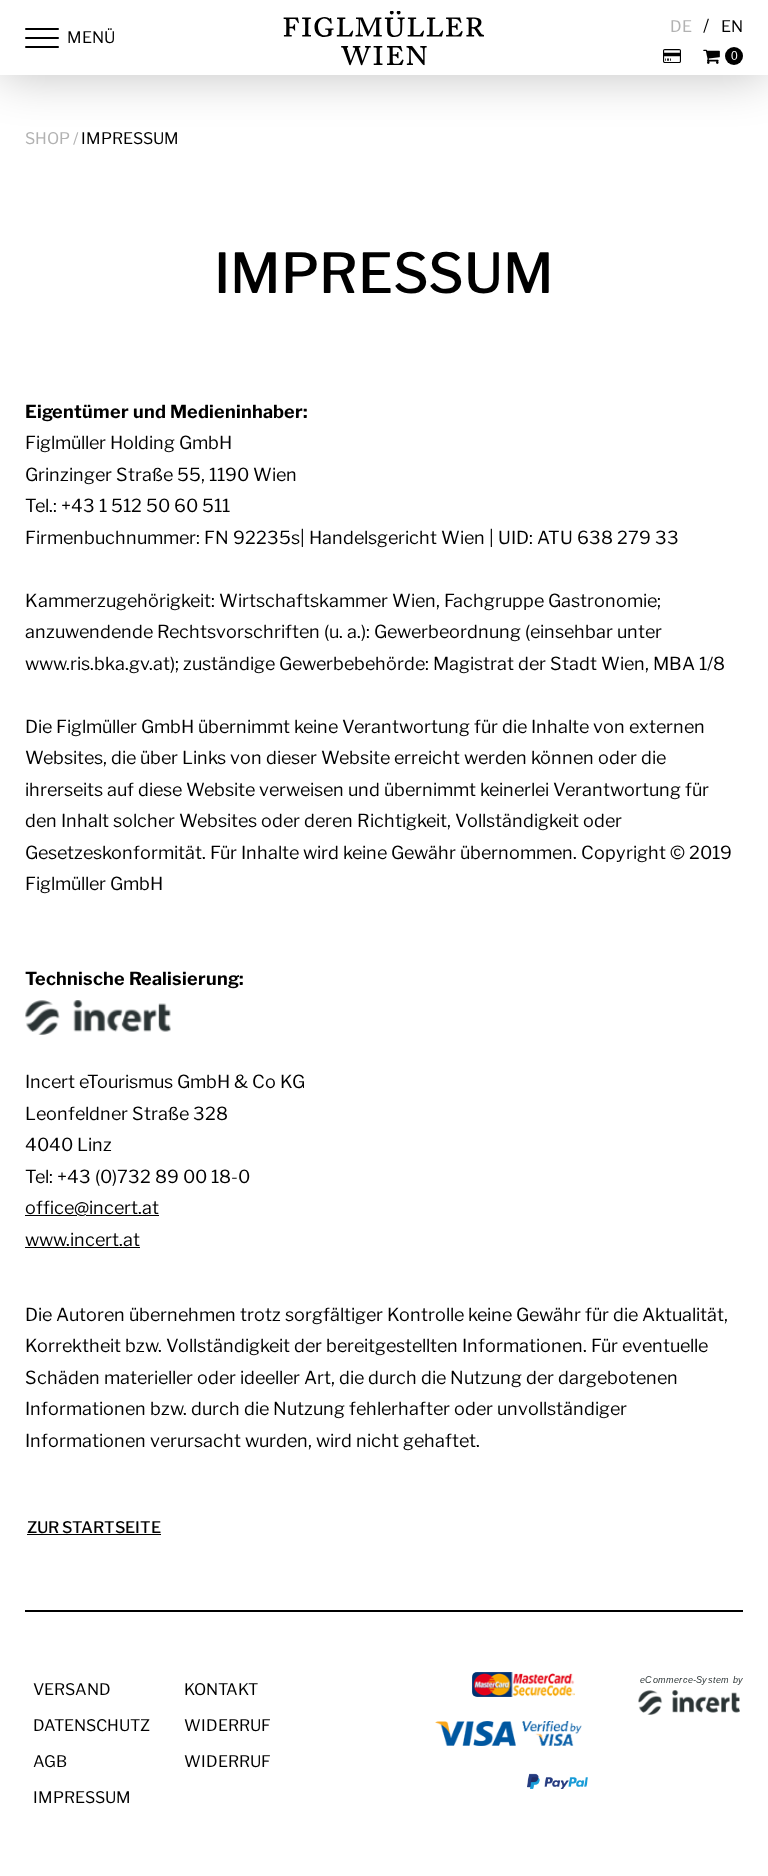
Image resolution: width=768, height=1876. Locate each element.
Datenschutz (91, 1725)
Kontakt (221, 1689)
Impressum (130, 138)
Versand (72, 1689)
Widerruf (227, 1725)
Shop (47, 138)
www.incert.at (82, 1239)
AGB (50, 1761)
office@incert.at (92, 1207)
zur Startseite (94, 1527)
